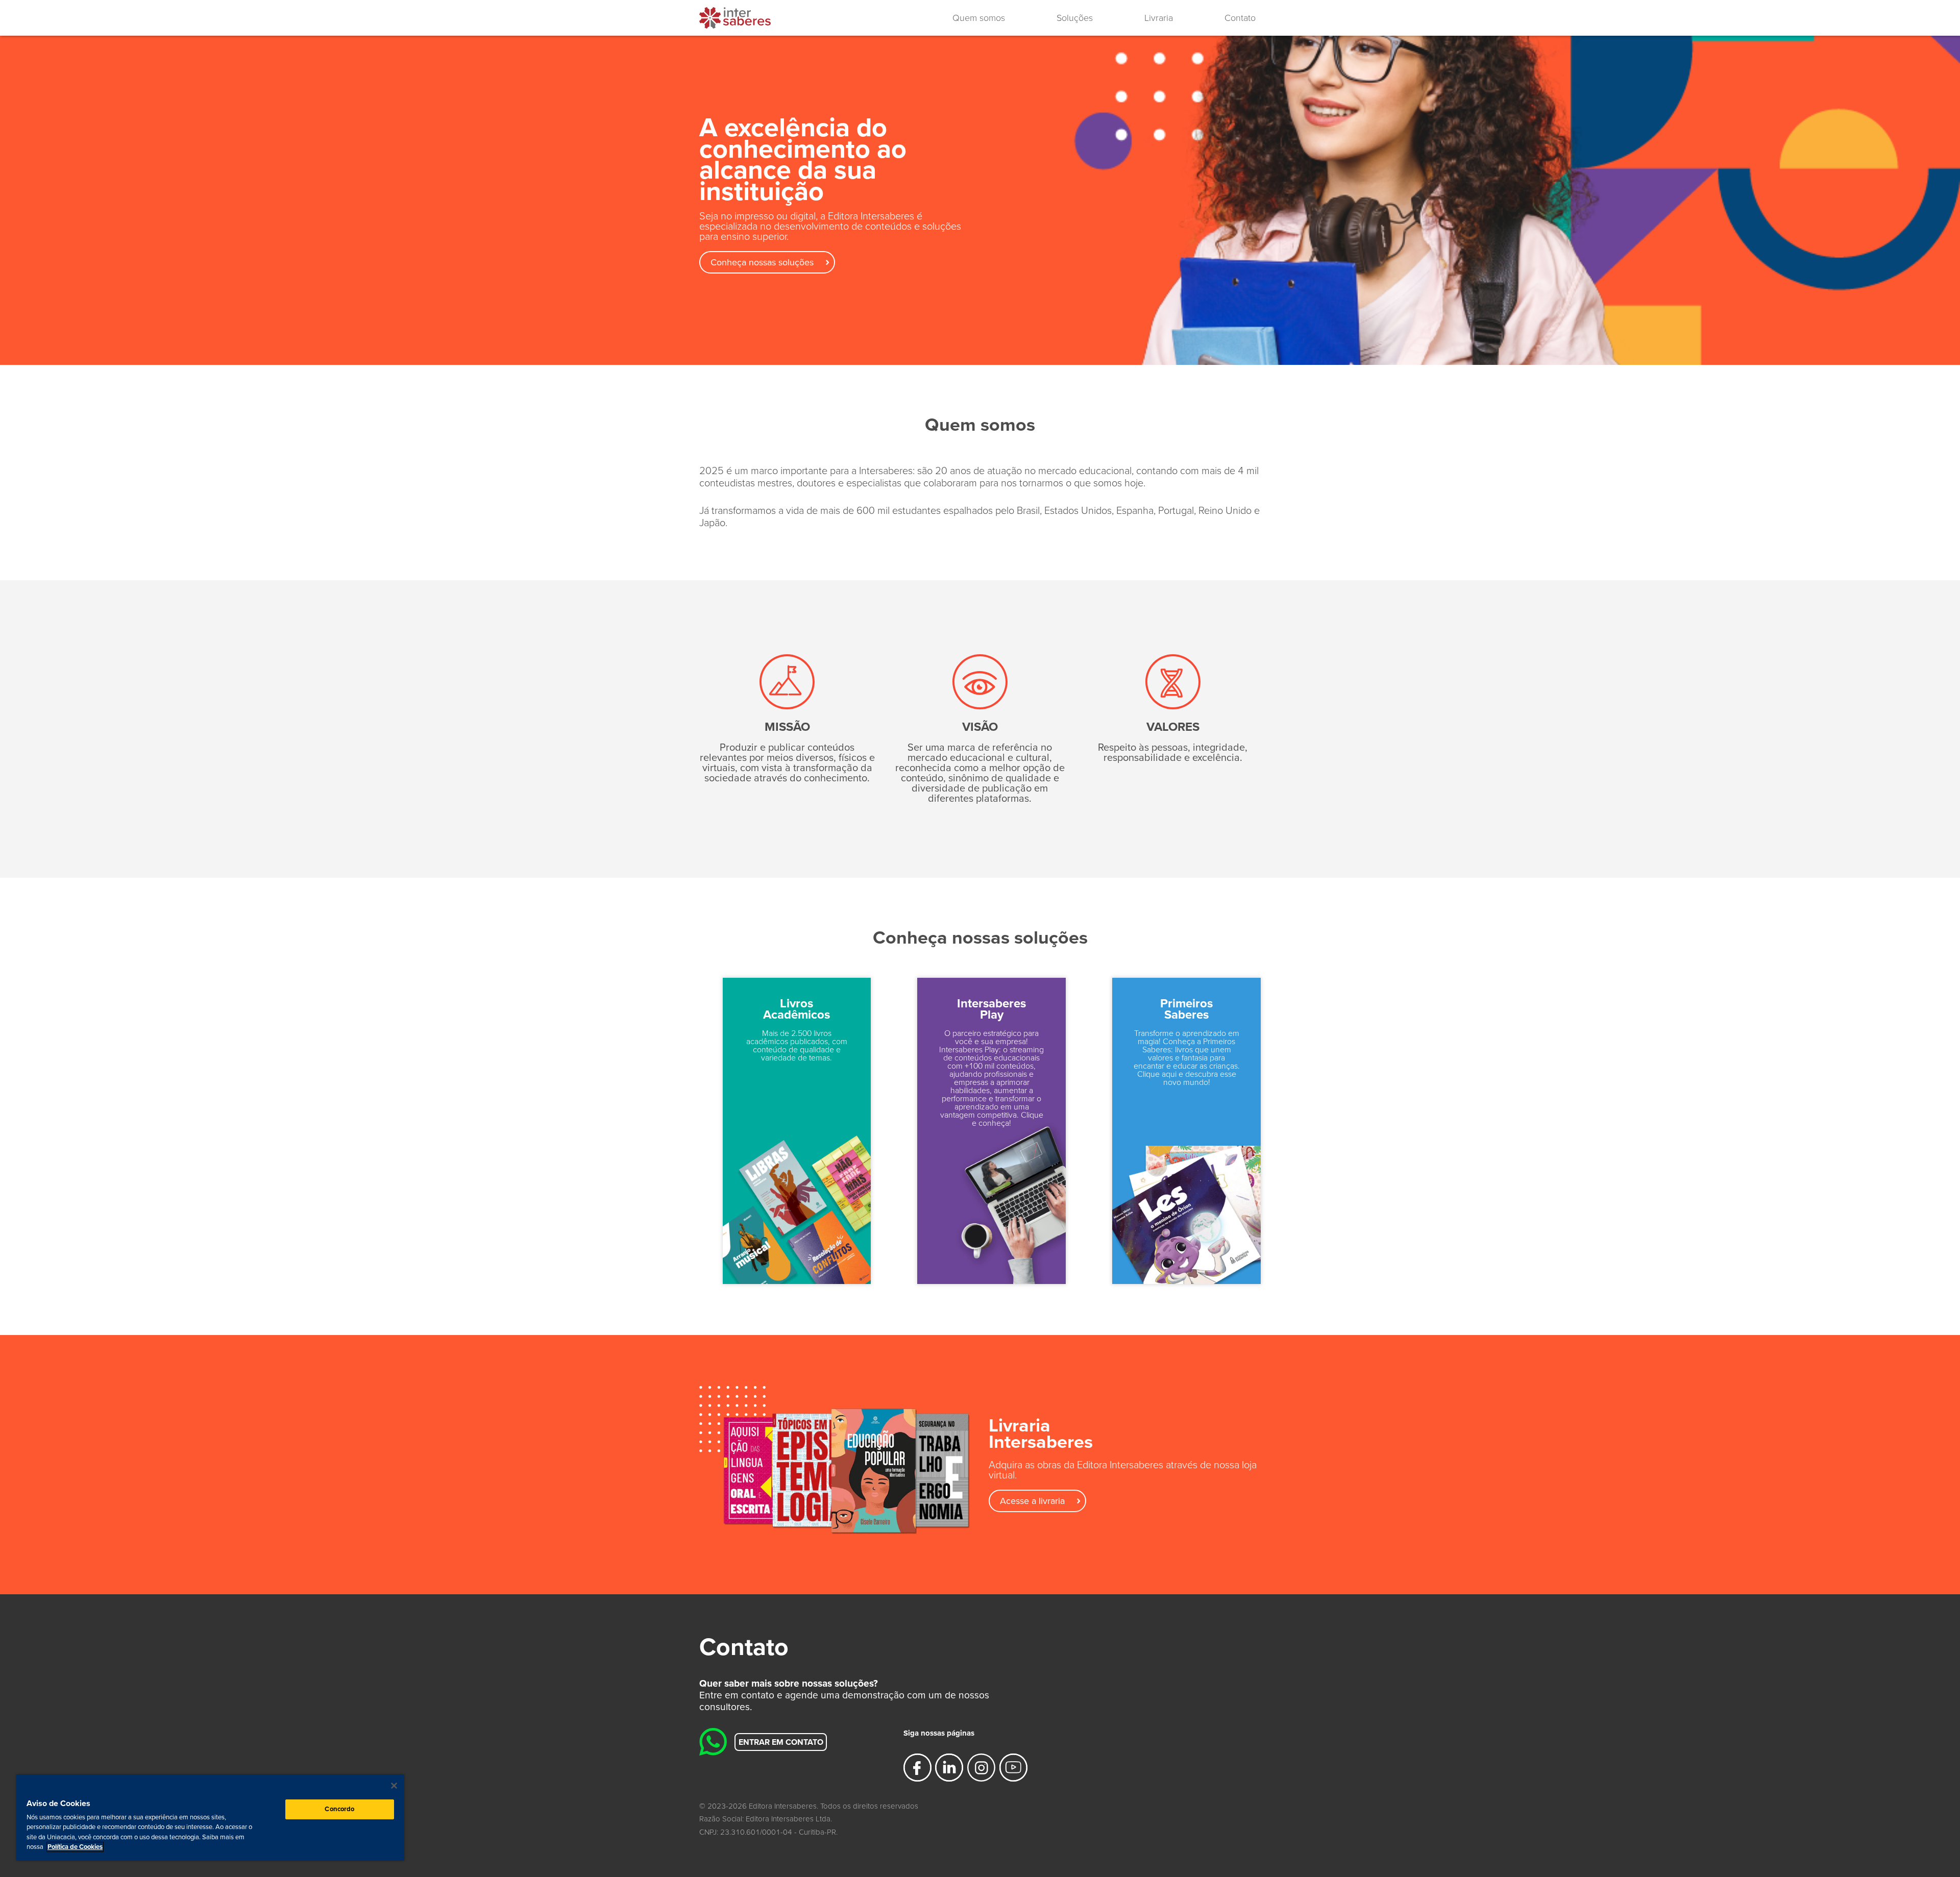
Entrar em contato (781, 1742)
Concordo (339, 1809)
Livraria (1159, 18)
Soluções (1075, 18)
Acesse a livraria (1032, 1501)
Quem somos (979, 18)
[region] (210, 1818)
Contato (1240, 18)
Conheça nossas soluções (762, 262)
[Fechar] (394, 1786)
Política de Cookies (75, 1847)
